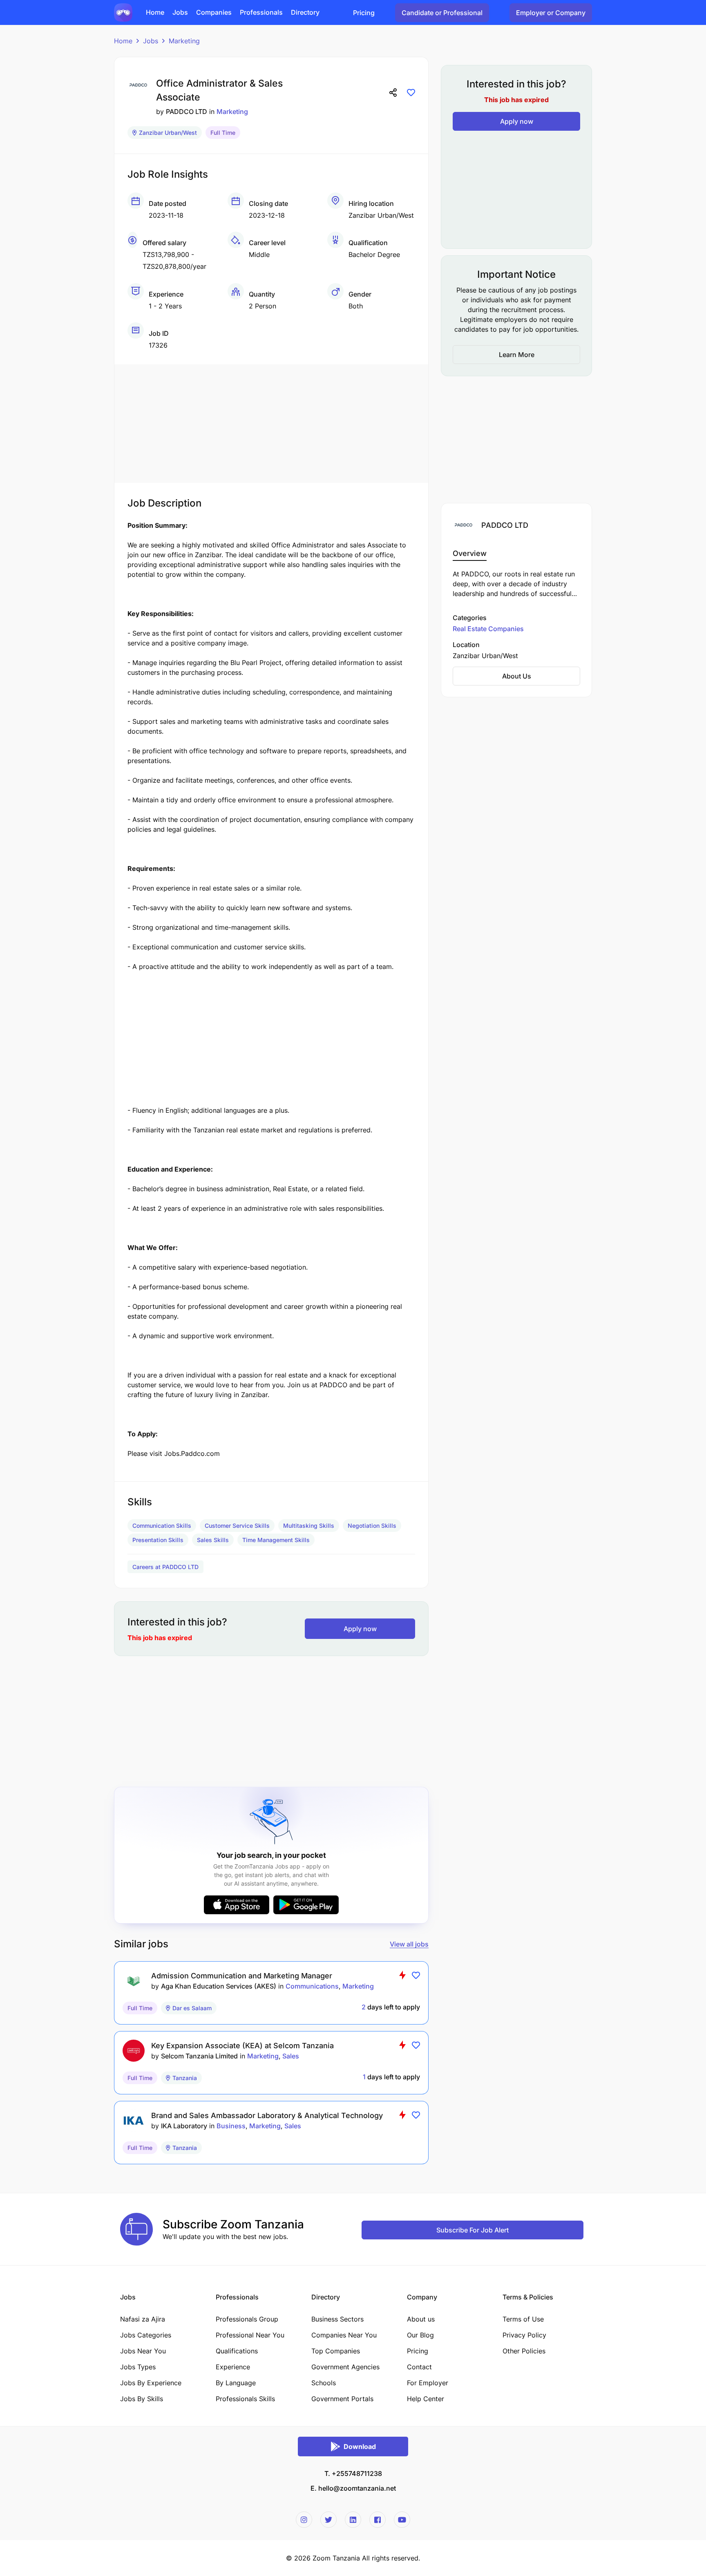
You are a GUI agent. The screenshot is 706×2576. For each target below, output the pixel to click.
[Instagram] (304, 2520)
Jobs (151, 41)
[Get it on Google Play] (306, 1905)
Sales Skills (213, 1540)
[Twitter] (328, 2520)
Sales (291, 2056)
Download (360, 2447)
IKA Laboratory (184, 2126)
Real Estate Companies (488, 629)
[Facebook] (378, 2520)
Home (123, 41)
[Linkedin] (353, 2520)
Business (231, 2126)
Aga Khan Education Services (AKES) (219, 1986)
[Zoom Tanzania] (123, 12)
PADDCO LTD (187, 112)
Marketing (184, 41)
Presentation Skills (158, 1540)
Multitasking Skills (309, 1526)
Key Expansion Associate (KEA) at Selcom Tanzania (242, 2046)
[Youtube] (402, 2520)
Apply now (360, 1629)
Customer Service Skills (237, 1526)
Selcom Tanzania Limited (199, 2056)
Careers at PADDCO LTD (165, 1567)
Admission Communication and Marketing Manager (242, 1976)
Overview (470, 553)
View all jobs (409, 1944)
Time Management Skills (276, 1540)
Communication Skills (162, 1526)
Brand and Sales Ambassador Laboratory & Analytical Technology (267, 2115)
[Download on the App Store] (237, 1905)
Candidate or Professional (442, 13)
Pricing (364, 13)
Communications (312, 1986)
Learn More (517, 355)
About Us (517, 676)
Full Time (223, 133)
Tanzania (185, 2078)
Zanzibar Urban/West (168, 133)
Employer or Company (551, 13)
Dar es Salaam (192, 2008)
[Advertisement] (271, 422)
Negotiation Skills (372, 1526)
